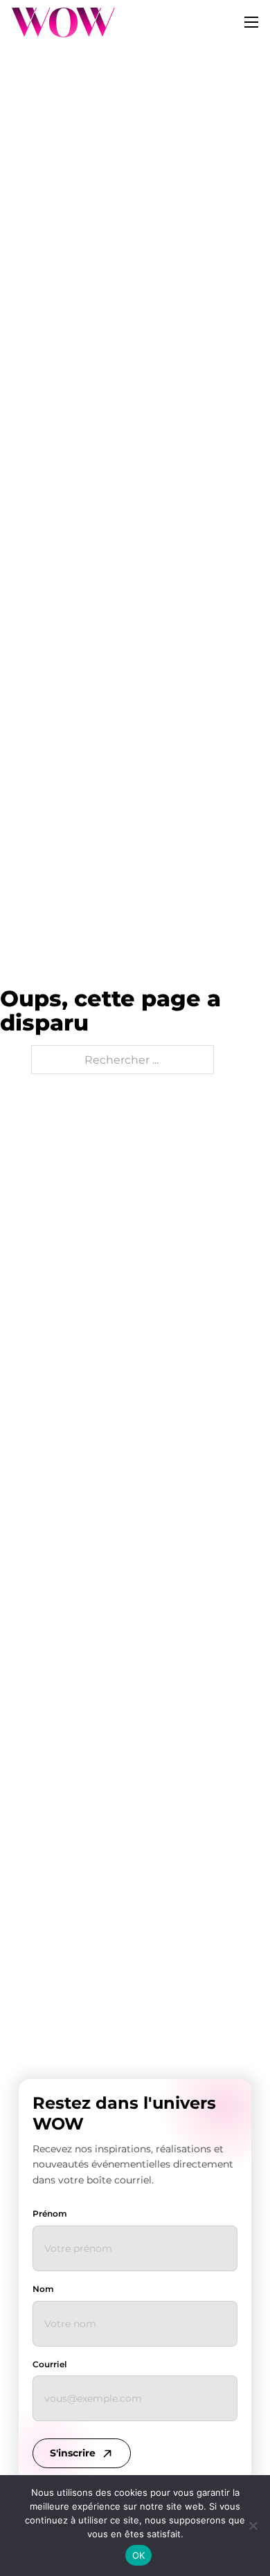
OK (139, 2555)
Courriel (49, 2364)
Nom (43, 2289)
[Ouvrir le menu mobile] (251, 22)
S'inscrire (73, 2453)
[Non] (253, 2526)
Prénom (50, 2213)
